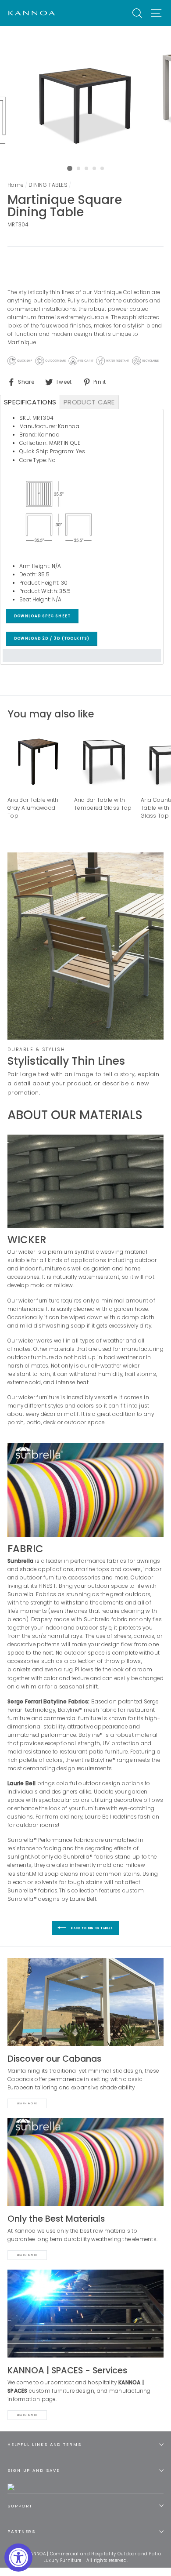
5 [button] (103, 169)
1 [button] (70, 168)
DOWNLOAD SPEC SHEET (42, 616)
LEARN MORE (27, 2415)
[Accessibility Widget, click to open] (18, 2558)
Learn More (27, 2103)
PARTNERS (21, 2531)
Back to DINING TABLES (91, 1928)
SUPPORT (20, 2506)
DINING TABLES (48, 185)
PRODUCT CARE (89, 402)
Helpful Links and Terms (45, 2444)
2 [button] (79, 169)
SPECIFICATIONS (30, 402)
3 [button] (87, 169)
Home (15, 185)
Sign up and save (33, 2470)
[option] (85, 94)
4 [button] (95, 169)
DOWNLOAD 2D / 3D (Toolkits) (52, 639)
